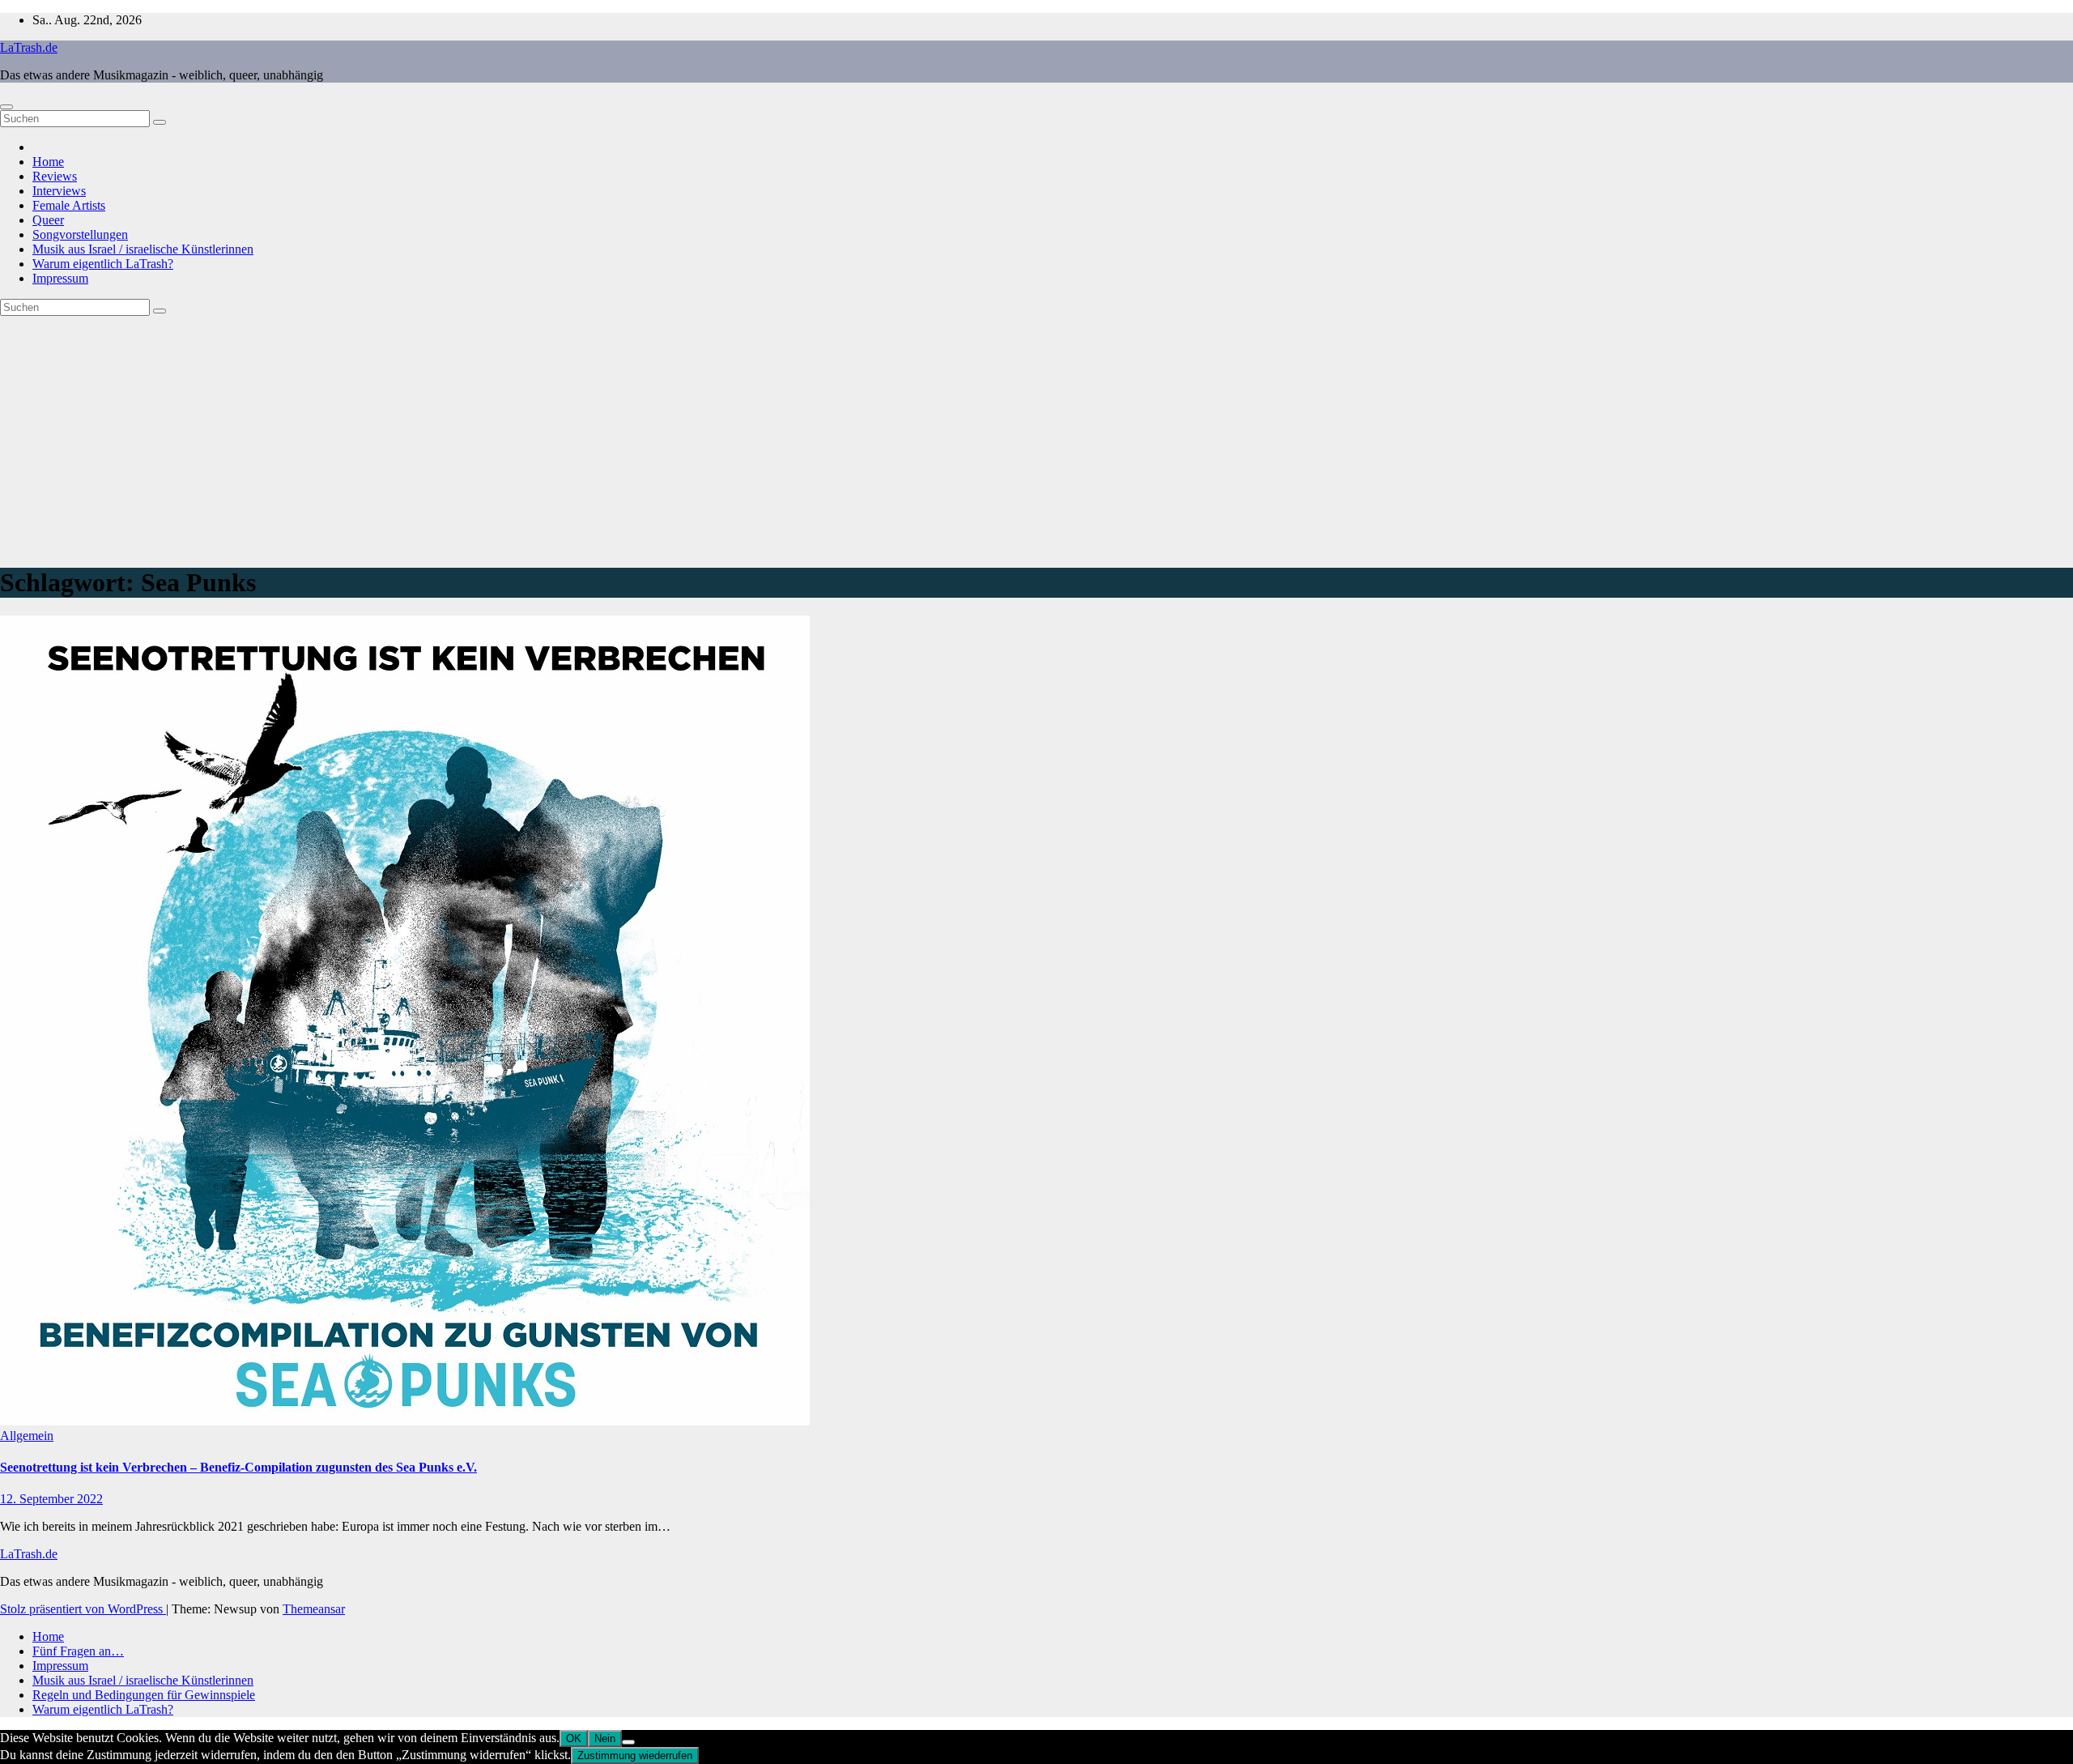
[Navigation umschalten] (6, 107)
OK (574, 1738)
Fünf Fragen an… (78, 1651)
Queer (48, 220)
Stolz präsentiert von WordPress (83, 1609)
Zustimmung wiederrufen (635, 1755)
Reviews (55, 176)
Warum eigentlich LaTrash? (103, 264)
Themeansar (314, 1609)
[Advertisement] (1036, 437)
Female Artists (69, 205)
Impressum (60, 278)
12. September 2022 (51, 1499)
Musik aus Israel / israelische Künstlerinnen (143, 249)
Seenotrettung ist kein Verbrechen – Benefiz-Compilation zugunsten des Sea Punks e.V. (238, 1467)
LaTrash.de (29, 47)
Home (48, 162)
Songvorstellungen (80, 234)
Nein (605, 1738)
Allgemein (27, 1436)
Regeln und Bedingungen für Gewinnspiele (144, 1695)
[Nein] (628, 1742)
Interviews (59, 191)
